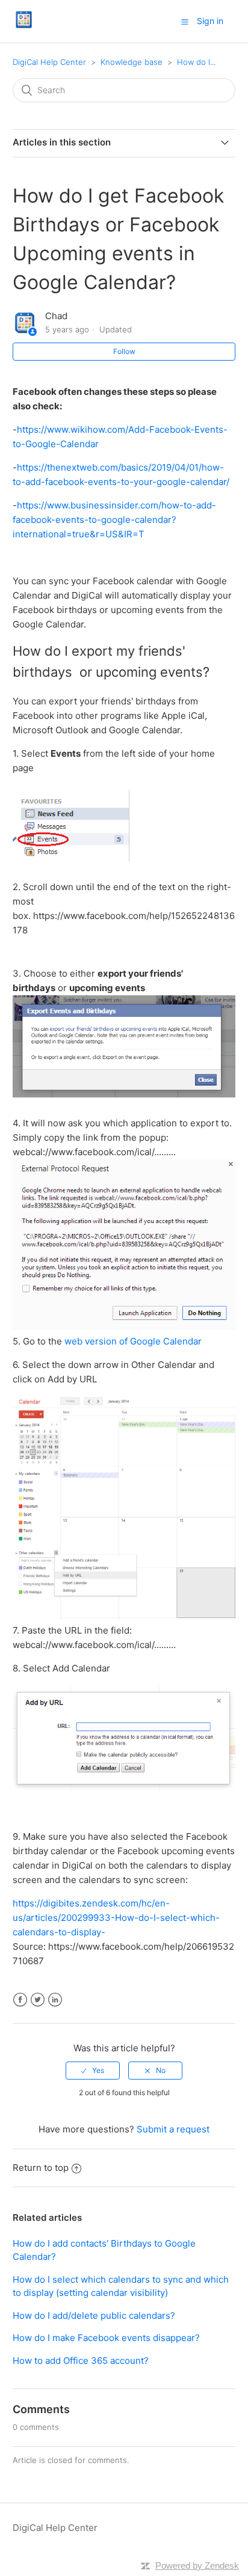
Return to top (41, 2168)
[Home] (24, 27)
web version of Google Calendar (133, 1341)
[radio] (93, 2071)
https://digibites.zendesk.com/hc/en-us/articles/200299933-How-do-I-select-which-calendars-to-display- (116, 1918)
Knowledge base (132, 62)
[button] (185, 22)
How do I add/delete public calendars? (94, 2315)
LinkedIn (55, 2000)
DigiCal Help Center (49, 62)
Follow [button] (124, 351)
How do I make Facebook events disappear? (106, 2338)
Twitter (38, 2000)
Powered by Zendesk (197, 2565)
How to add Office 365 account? (81, 2361)
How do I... (196, 62)
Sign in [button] (210, 21)
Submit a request (173, 2129)
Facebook (20, 2000)
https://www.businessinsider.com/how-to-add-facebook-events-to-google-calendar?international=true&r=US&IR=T (114, 520)
